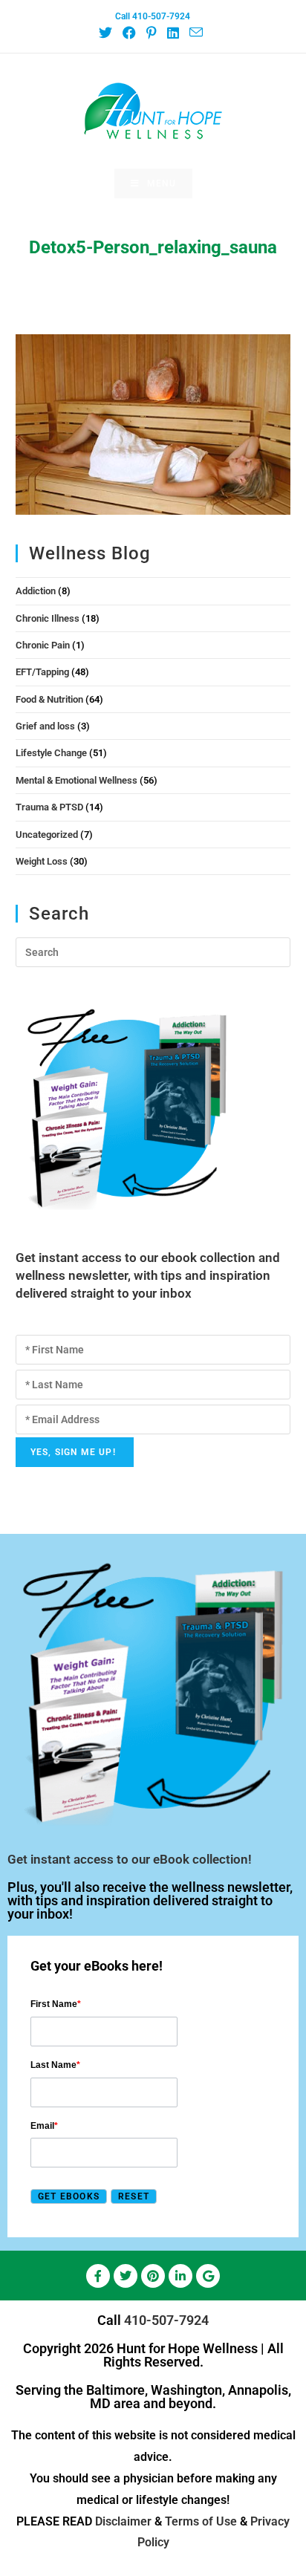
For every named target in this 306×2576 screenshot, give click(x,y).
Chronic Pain (43, 645)
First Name (56, 2004)
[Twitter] (126, 2276)
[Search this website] (153, 952)
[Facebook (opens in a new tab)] (128, 33)
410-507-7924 (166, 2320)
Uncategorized (47, 835)
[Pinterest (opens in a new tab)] (151, 33)
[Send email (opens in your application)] (195, 33)
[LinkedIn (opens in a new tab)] (172, 33)
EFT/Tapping (42, 672)
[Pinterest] (153, 2276)
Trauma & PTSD (49, 807)
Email (44, 2126)
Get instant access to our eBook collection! (130, 1859)
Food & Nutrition (49, 699)
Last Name (55, 2065)
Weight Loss (42, 861)
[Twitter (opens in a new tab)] (108, 33)
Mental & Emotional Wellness (76, 780)
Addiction (36, 591)
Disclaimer (123, 2521)
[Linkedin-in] (180, 2276)
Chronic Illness (48, 618)
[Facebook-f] (98, 2276)
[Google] (208, 2276)
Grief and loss (45, 726)
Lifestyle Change (51, 753)
